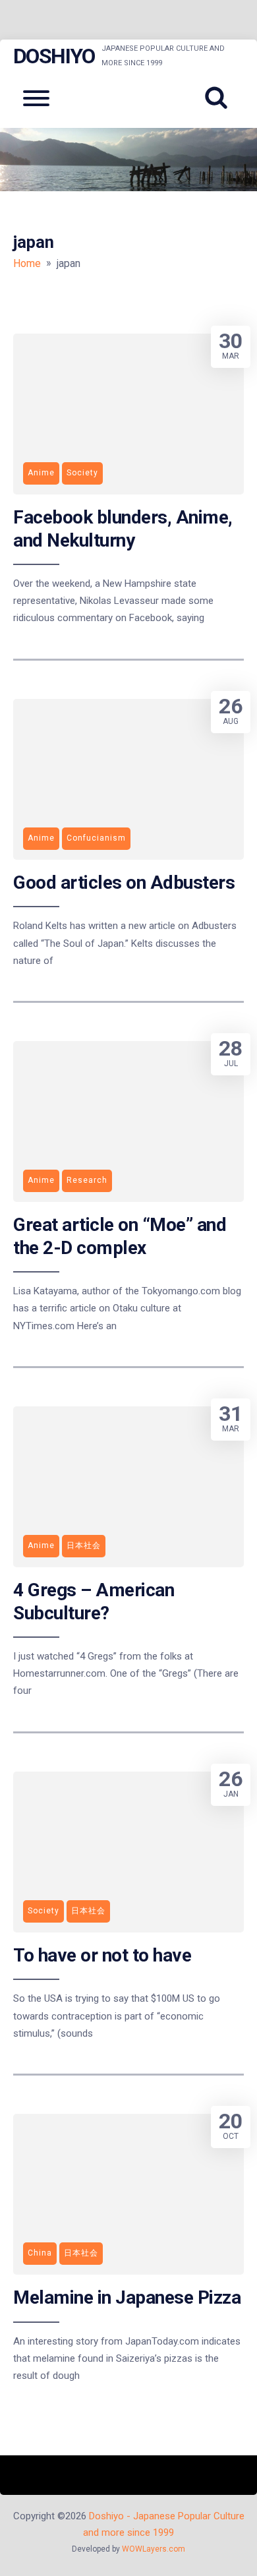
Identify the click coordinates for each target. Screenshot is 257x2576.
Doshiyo (54, 56)
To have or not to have (102, 1955)
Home (27, 263)
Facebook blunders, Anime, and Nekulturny (123, 528)
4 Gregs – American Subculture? (94, 1601)
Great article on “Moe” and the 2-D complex (120, 1236)
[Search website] (221, 98)
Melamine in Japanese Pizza (127, 2297)
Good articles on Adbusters (124, 883)
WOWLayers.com (154, 2549)
